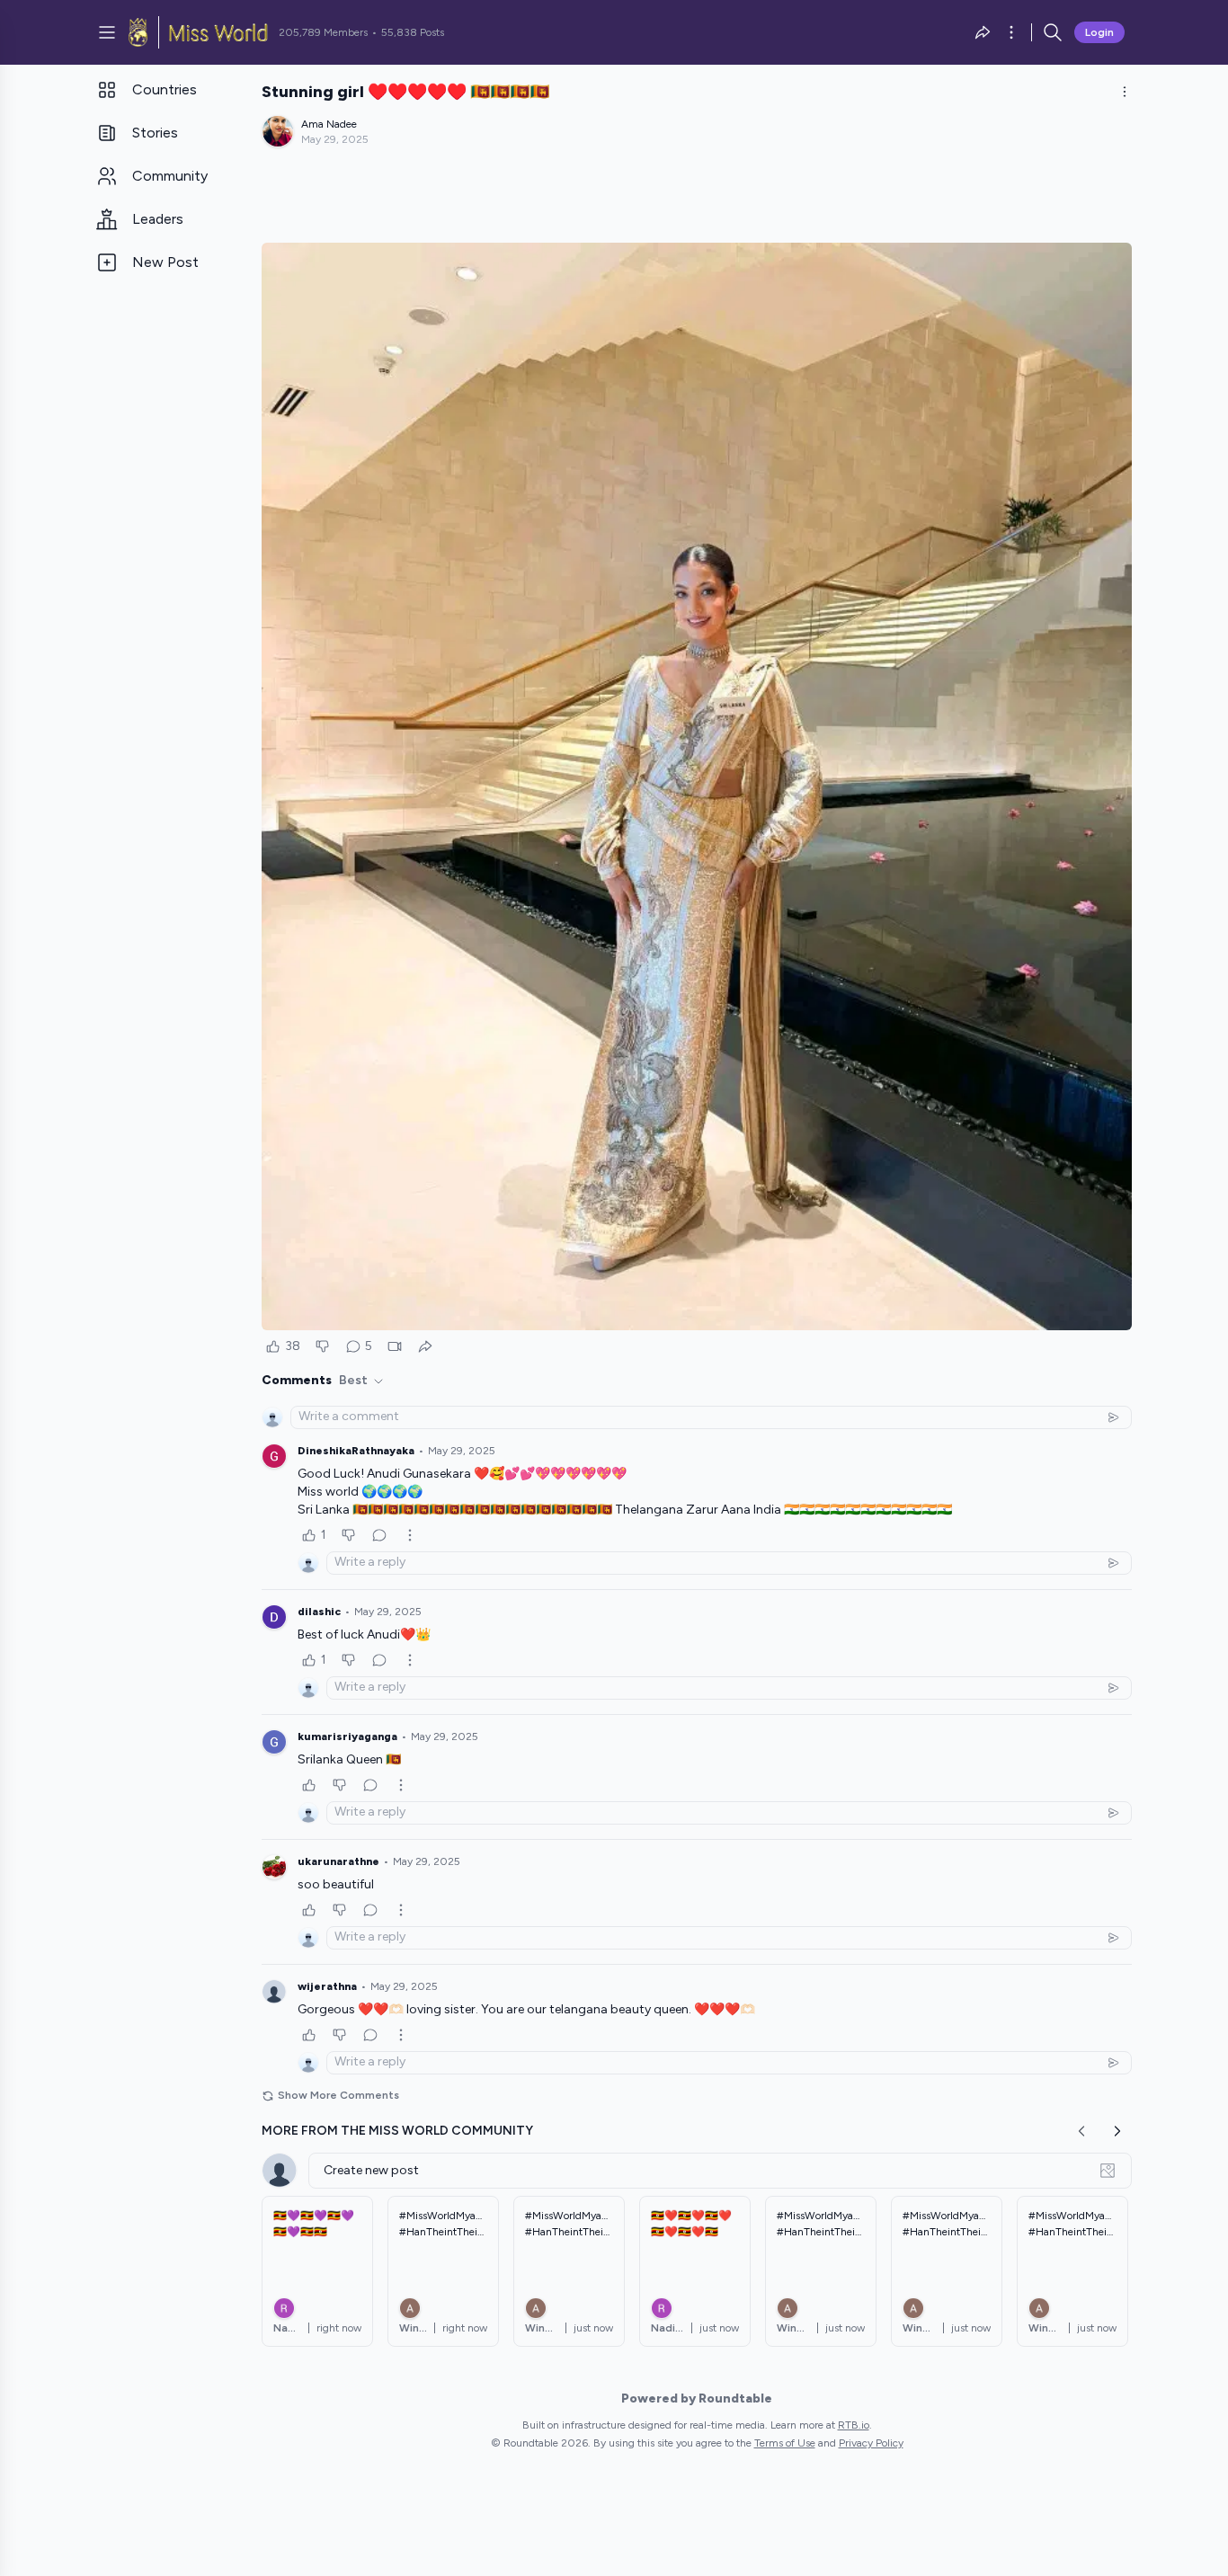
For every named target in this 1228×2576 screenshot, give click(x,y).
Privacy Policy (871, 2443)
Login (1099, 32)
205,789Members (323, 32)
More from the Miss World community (397, 2131)
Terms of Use (785, 2443)
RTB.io (854, 2425)
